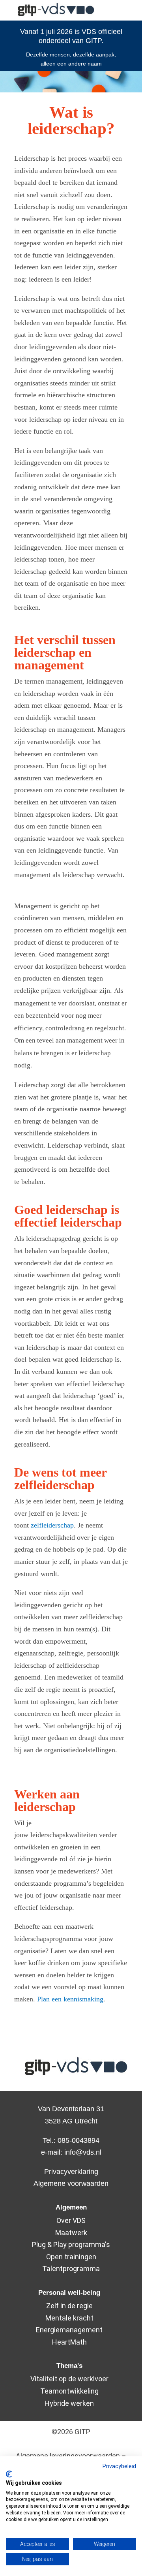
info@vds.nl (83, 2152)
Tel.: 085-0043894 (71, 2140)
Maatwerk (71, 2233)
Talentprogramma (71, 2269)
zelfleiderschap (52, 1525)
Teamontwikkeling (69, 2391)
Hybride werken (69, 2403)
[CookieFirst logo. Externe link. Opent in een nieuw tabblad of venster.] (9, 2474)
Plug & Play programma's (71, 2244)
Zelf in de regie (69, 2306)
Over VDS (71, 2220)
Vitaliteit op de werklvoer (69, 2379)
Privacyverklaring (71, 2172)
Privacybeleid (119, 2466)
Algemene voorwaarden (71, 2183)
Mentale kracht (69, 2318)
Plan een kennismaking (70, 1999)
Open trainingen (71, 2257)
